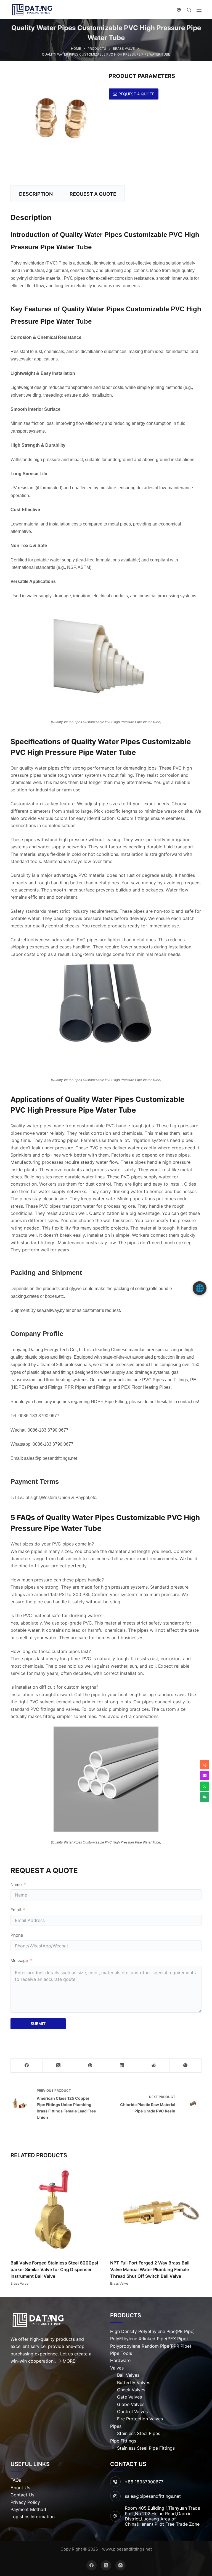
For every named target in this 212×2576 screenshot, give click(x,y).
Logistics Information (33, 2517)
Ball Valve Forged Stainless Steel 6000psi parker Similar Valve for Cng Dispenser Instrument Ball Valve (54, 2269)
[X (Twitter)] (58, 2066)
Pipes (116, 2426)
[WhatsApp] (186, 2066)
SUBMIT (38, 2024)
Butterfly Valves (134, 2383)
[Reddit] (154, 2066)
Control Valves (132, 2412)
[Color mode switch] (179, 10)
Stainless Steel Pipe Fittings (146, 2448)
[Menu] (199, 10)
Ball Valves (128, 2375)
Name (16, 1885)
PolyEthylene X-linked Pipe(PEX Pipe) (149, 2339)
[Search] (189, 10)
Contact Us (22, 2495)
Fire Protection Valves (140, 2419)
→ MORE (66, 2361)
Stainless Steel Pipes (139, 2433)
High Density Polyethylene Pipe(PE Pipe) (153, 2331)
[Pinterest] (90, 2066)
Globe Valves (131, 2404)
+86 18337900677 (144, 2482)
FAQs (16, 2480)
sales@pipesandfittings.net (153, 2496)
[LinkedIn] (122, 2066)
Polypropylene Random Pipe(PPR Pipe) (151, 2346)
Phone (17, 1935)
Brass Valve (19, 2283)
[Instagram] (121, 2565)
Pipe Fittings (123, 2441)
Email (16, 1910)
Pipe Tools (121, 2353)
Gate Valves (129, 2397)
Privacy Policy (25, 2502)
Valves (117, 2368)
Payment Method (28, 2509)
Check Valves (131, 2390)
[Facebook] (27, 2066)
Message (19, 1961)
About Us (20, 2488)
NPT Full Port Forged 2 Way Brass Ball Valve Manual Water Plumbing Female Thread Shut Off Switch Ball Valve (150, 2269)
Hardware (120, 2360)
